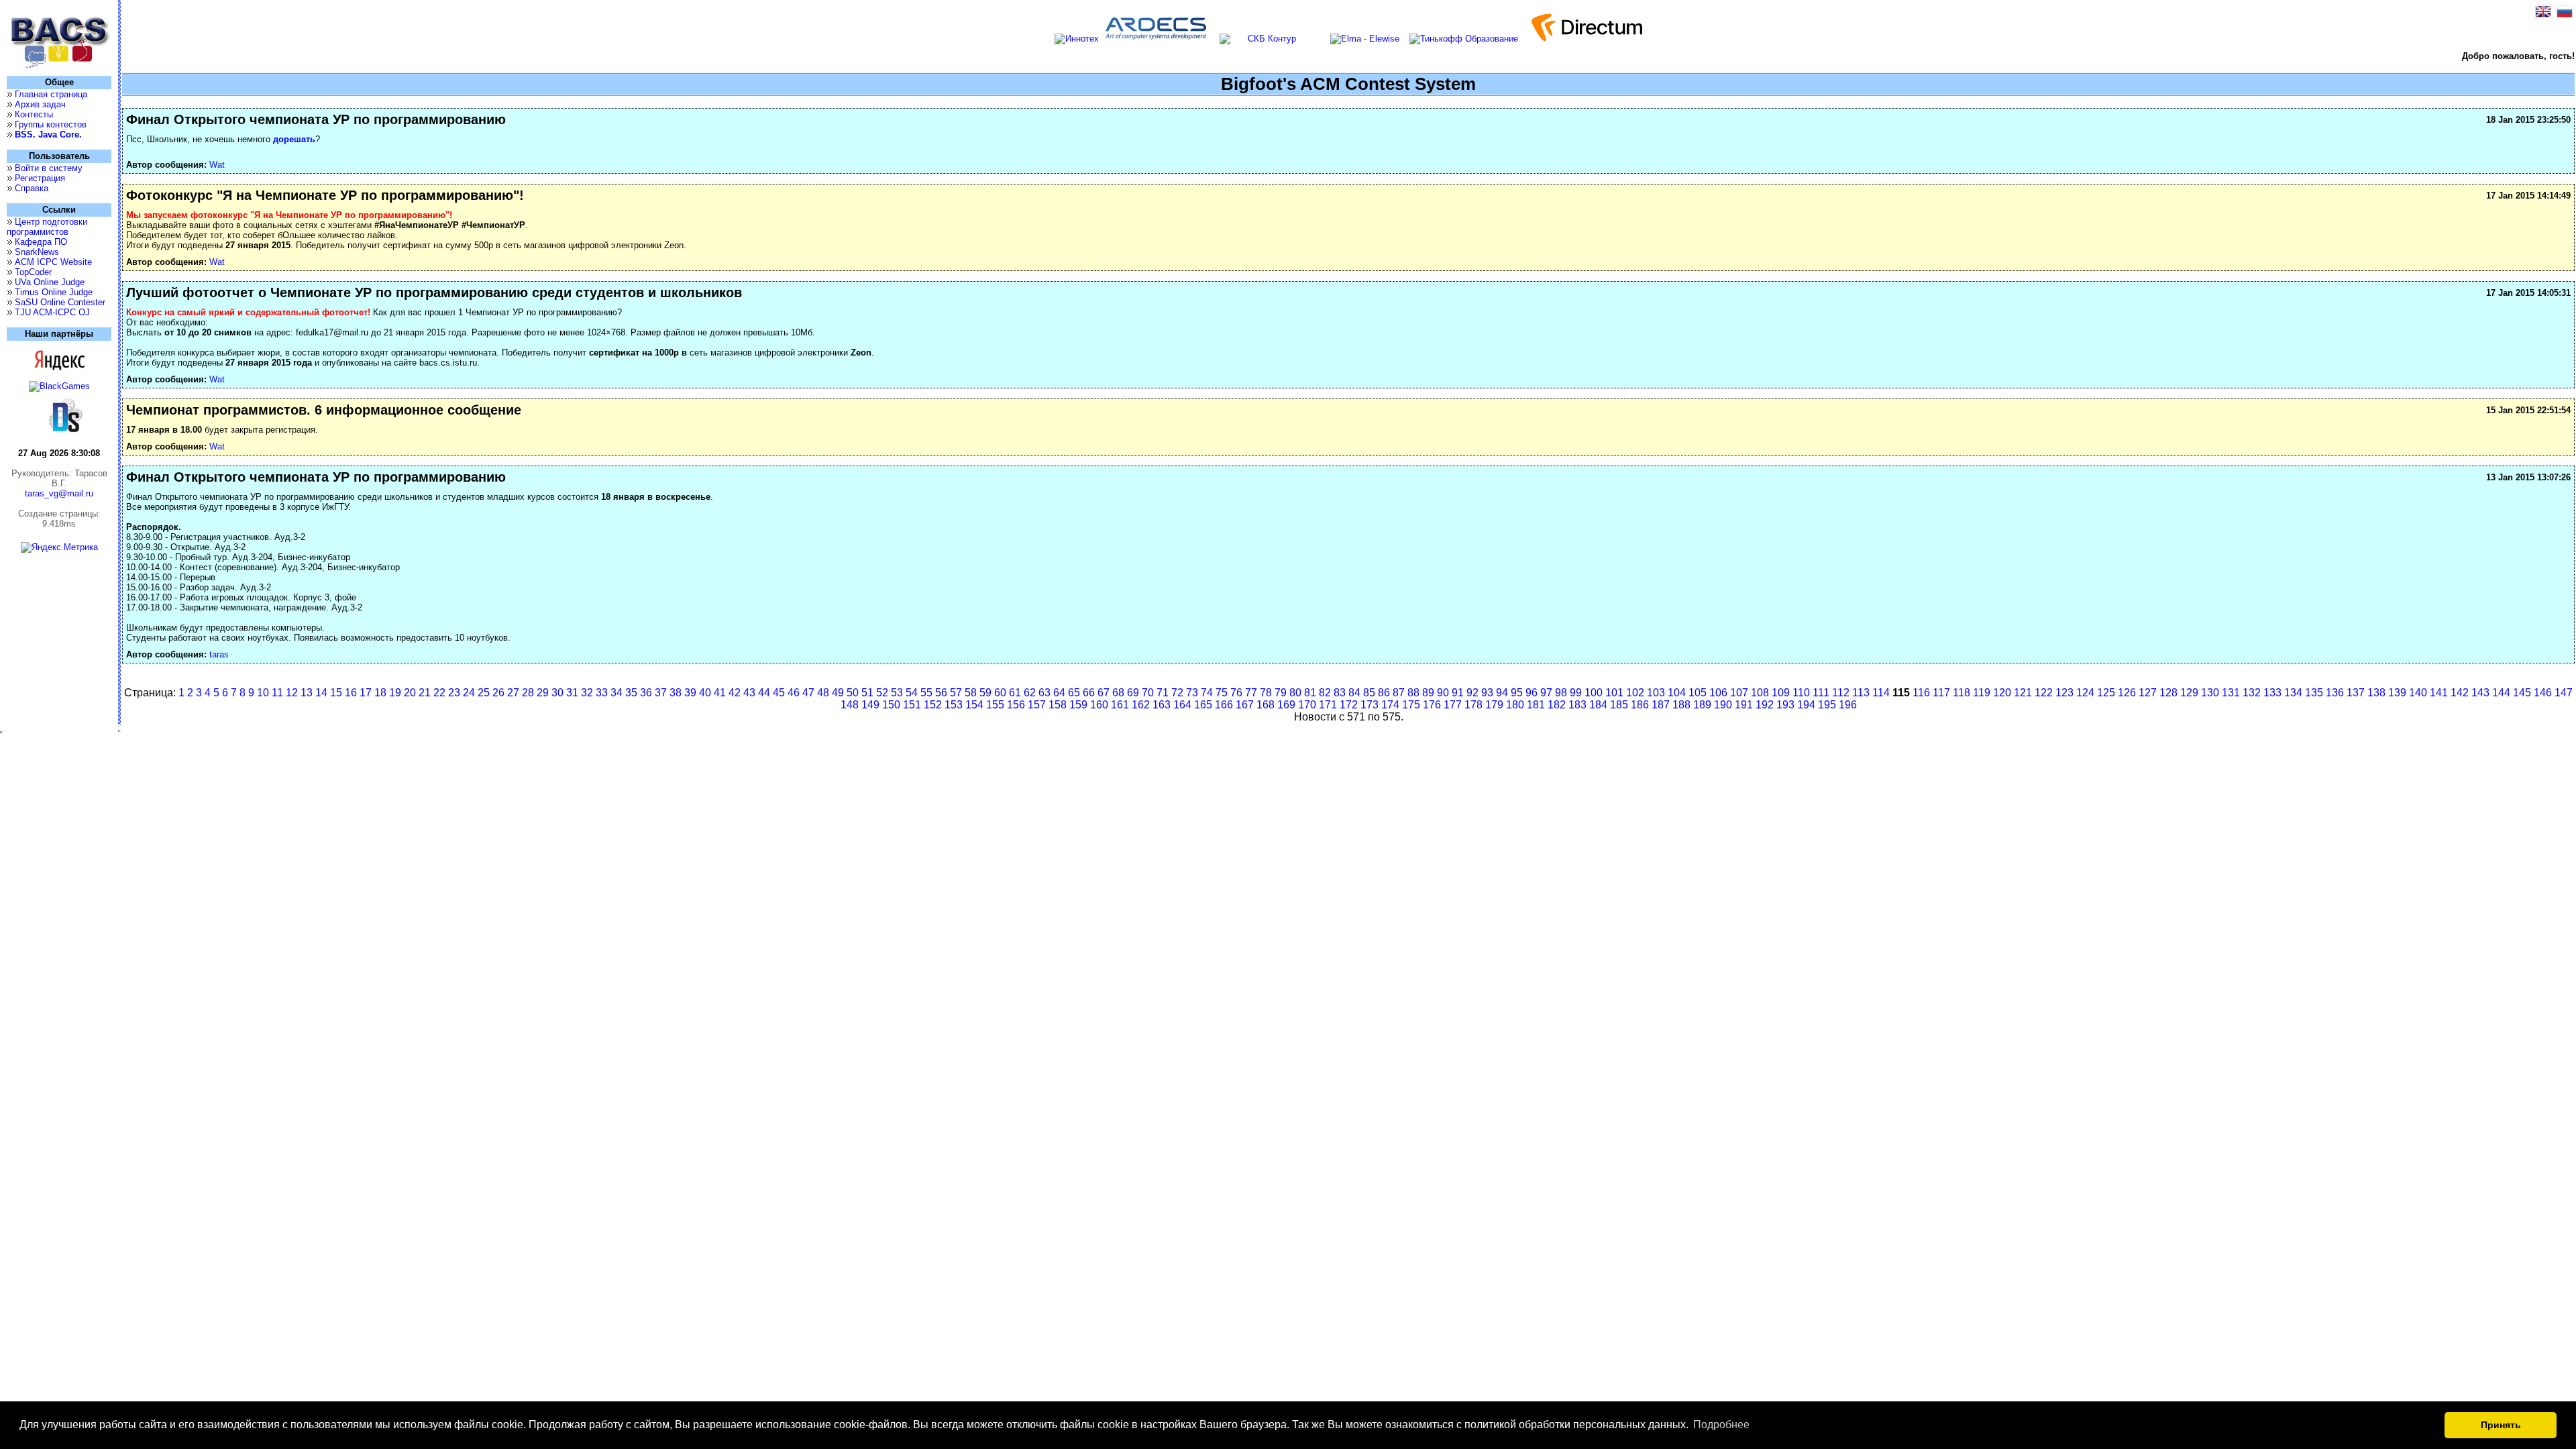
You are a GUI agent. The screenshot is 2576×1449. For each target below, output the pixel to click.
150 (891, 705)
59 (985, 693)
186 (1640, 705)
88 (1413, 693)
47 (808, 693)
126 (2127, 693)
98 (1561, 693)
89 (1428, 693)
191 (1744, 705)
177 (1453, 705)
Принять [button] (2501, 1425)
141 (2439, 693)
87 (1399, 693)
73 (1192, 693)
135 (2314, 693)
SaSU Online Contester (60, 302)
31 (572, 693)
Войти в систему (49, 168)
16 (351, 693)
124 (2085, 693)
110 (1801, 693)
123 (2064, 693)
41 (720, 693)
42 (735, 693)
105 (1698, 693)
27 (513, 693)
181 (1536, 705)
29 (543, 693)
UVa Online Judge (50, 282)
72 (1177, 693)
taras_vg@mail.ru (59, 493)
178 (1473, 705)
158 (1058, 705)
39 (690, 693)
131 (2231, 693)
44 (764, 693)
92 (1472, 693)
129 (2189, 693)
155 (995, 705)
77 (1251, 693)
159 (1078, 705)
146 (2543, 693)
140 (2418, 693)
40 (705, 693)
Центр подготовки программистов (47, 227)
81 (1310, 693)
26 (498, 693)
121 (2023, 693)
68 (1118, 693)
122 (2044, 693)
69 (1133, 693)
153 (954, 705)
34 (616, 693)
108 (1760, 693)
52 (882, 693)
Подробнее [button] (1721, 1425)
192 (1765, 705)
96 (1532, 693)
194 (1806, 705)
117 (1941, 693)
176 (1432, 705)
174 (1390, 705)
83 (1340, 693)
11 (277, 693)
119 (1982, 693)
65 (1074, 693)
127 (2148, 693)
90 (1443, 693)
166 (1224, 705)
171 (1328, 705)
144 (2501, 693)
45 (779, 693)
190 (1723, 705)
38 (676, 693)
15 (336, 693)
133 (2272, 693)
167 (1245, 705)
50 (853, 693)
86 (1384, 693)
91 (1458, 693)
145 (2522, 693)
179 (1494, 705)
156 (1016, 705)
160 (1099, 705)
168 (1266, 705)
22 (439, 693)
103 (1656, 693)
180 (1515, 705)
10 (263, 693)
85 (1369, 693)
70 (1148, 693)
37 (661, 693)
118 (1962, 693)
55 (926, 693)
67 (1104, 693)
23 (454, 693)
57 (956, 693)
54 (912, 693)
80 (1295, 693)
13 (307, 693)
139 (2397, 693)
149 (870, 705)
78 (1266, 693)
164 (1182, 705)
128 (2168, 693)
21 (425, 693)
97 (1546, 693)
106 (1718, 693)
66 (1089, 693)
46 (794, 693)
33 (602, 693)
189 (1702, 705)
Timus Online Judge (54, 292)
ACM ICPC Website (53, 262)
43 (749, 693)
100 (1594, 693)
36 (646, 693)
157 (1037, 705)
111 (1821, 693)
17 (366, 693)
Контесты (34, 114)
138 (2376, 693)
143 (2480, 693)
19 (395, 693)
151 (912, 705)
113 (1861, 693)
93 (1487, 693)
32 (587, 693)
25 (484, 693)
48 (823, 693)
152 (933, 705)
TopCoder (33, 272)
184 (1598, 705)
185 (1619, 705)
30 (557, 693)
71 (1163, 693)
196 (1848, 705)
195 (1827, 705)
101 (1614, 693)
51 (867, 693)
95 (1517, 693)
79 (1281, 693)
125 (2106, 693)
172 (1349, 705)
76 (1236, 693)
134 (2293, 693)
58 (971, 693)
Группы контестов (51, 124)
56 (941, 693)
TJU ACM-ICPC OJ (52, 312)
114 (1881, 693)
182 (1557, 705)
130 (2210, 693)
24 (469, 693)
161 (1120, 705)
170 (1307, 705)
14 (321, 693)
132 (2252, 693)
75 (1222, 693)
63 (1044, 693)
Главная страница (51, 94)
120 (2002, 693)
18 (380, 693)
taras (219, 654)
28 (528, 693)
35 (631, 693)
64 (1059, 693)
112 (1841, 693)
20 (410, 693)
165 (1203, 705)
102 (1635, 693)
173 (1370, 705)
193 (1785, 705)
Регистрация (40, 178)
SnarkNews (37, 252)
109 (1781, 693)
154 (974, 705)
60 (1000, 693)
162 (1141, 705)
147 (2564, 693)
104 (1677, 693)
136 (2335, 693)
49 (838, 693)
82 (1325, 693)
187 (1661, 705)
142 (2460, 693)
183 (1577, 705)
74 (1207, 693)
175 (1411, 705)
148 (850, 705)
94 (1502, 693)
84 (1354, 693)
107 (1739, 693)
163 (1162, 705)
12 (292, 693)
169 (1286, 705)
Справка (32, 188)
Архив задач (40, 104)
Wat (217, 165)
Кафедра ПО (41, 242)
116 (1921, 693)
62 (1030, 693)
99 (1576, 693)
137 (2356, 693)
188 (1681, 705)
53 (897, 693)
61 (1015, 693)
